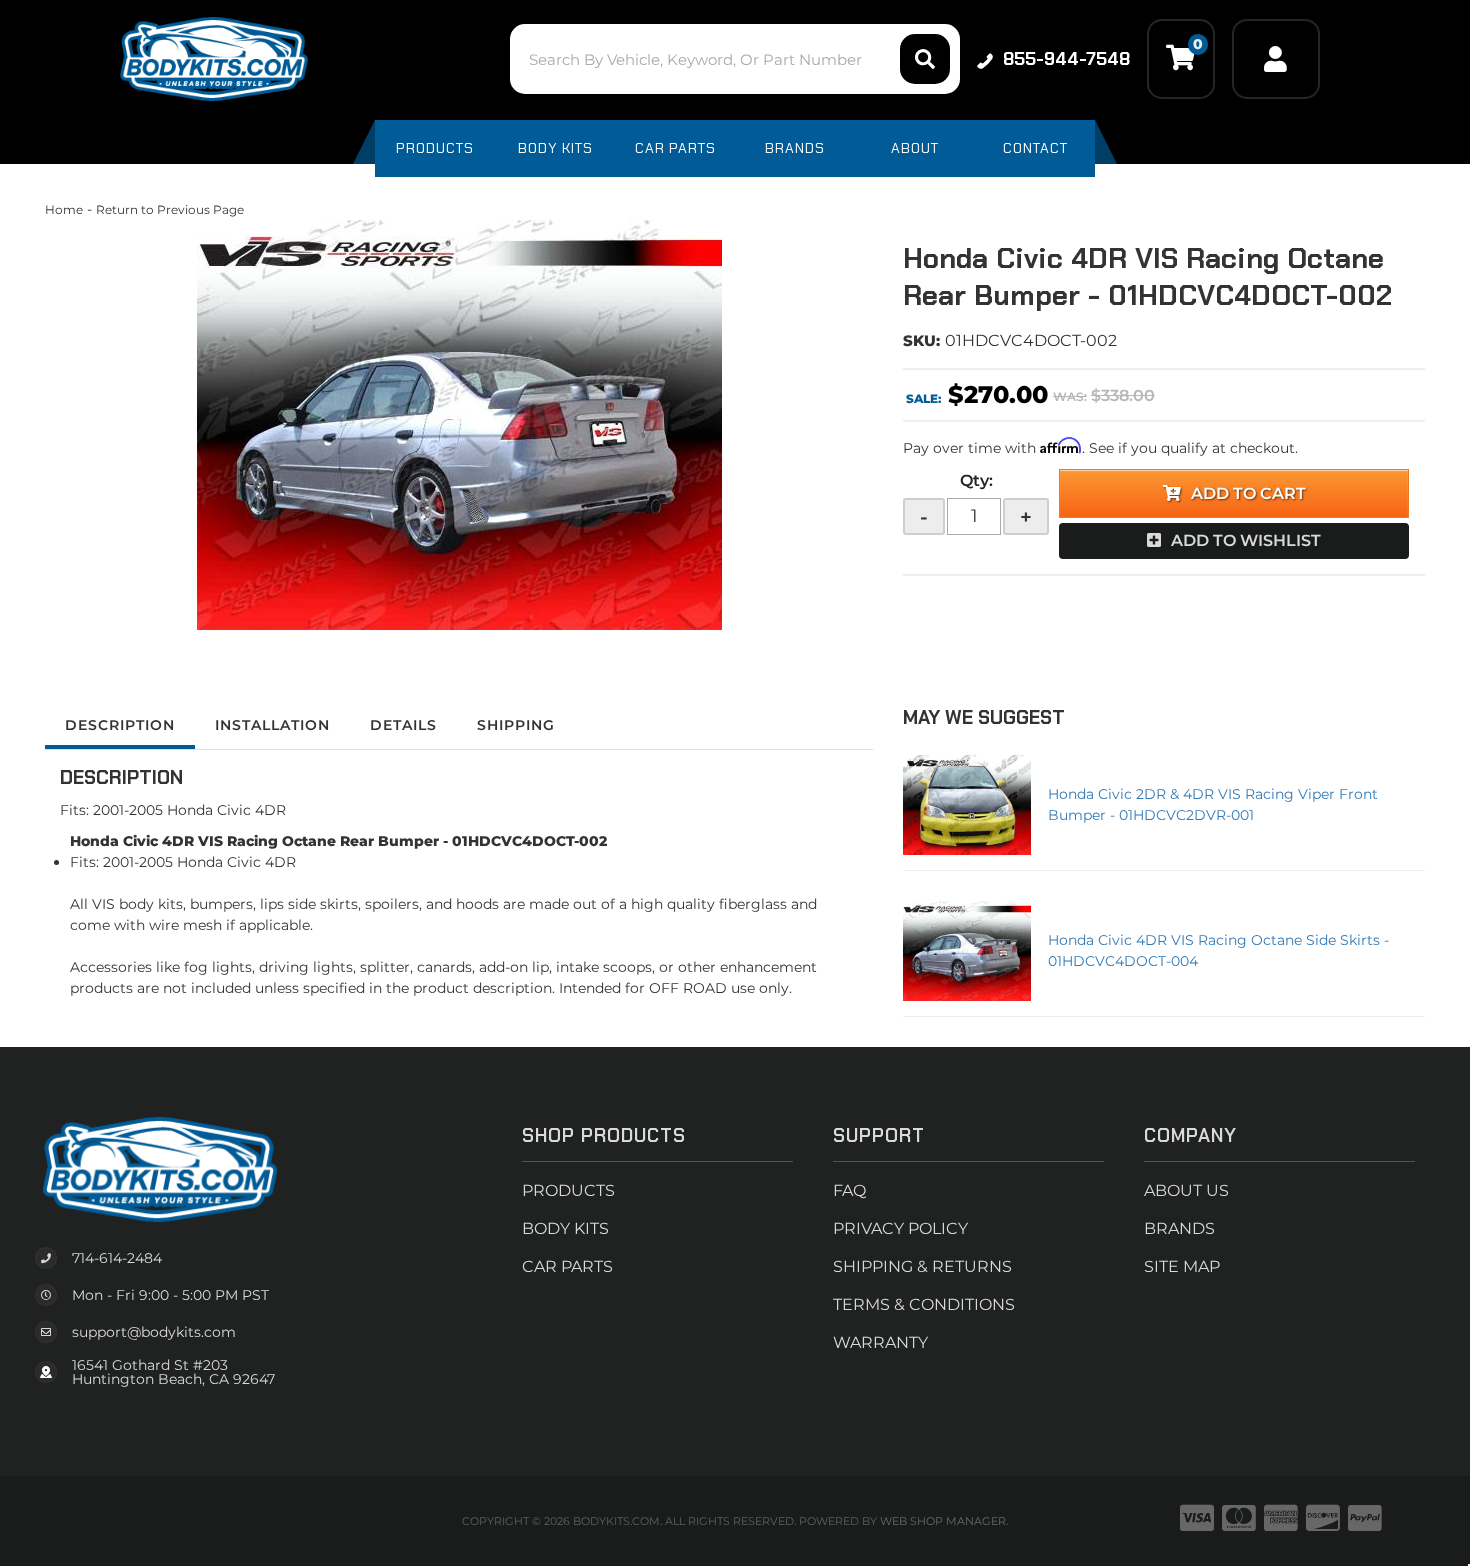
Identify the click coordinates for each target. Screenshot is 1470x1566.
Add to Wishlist (1246, 540)
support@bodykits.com (154, 1332)
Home (64, 209)
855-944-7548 (1066, 59)
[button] (734, 59)
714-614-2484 (117, 1258)
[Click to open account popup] (1276, 59)
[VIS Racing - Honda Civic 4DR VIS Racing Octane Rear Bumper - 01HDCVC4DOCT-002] (459, 425)
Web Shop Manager (943, 1521)
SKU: (921, 340)
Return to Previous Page (170, 209)
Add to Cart (1248, 493)
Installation (272, 725)
